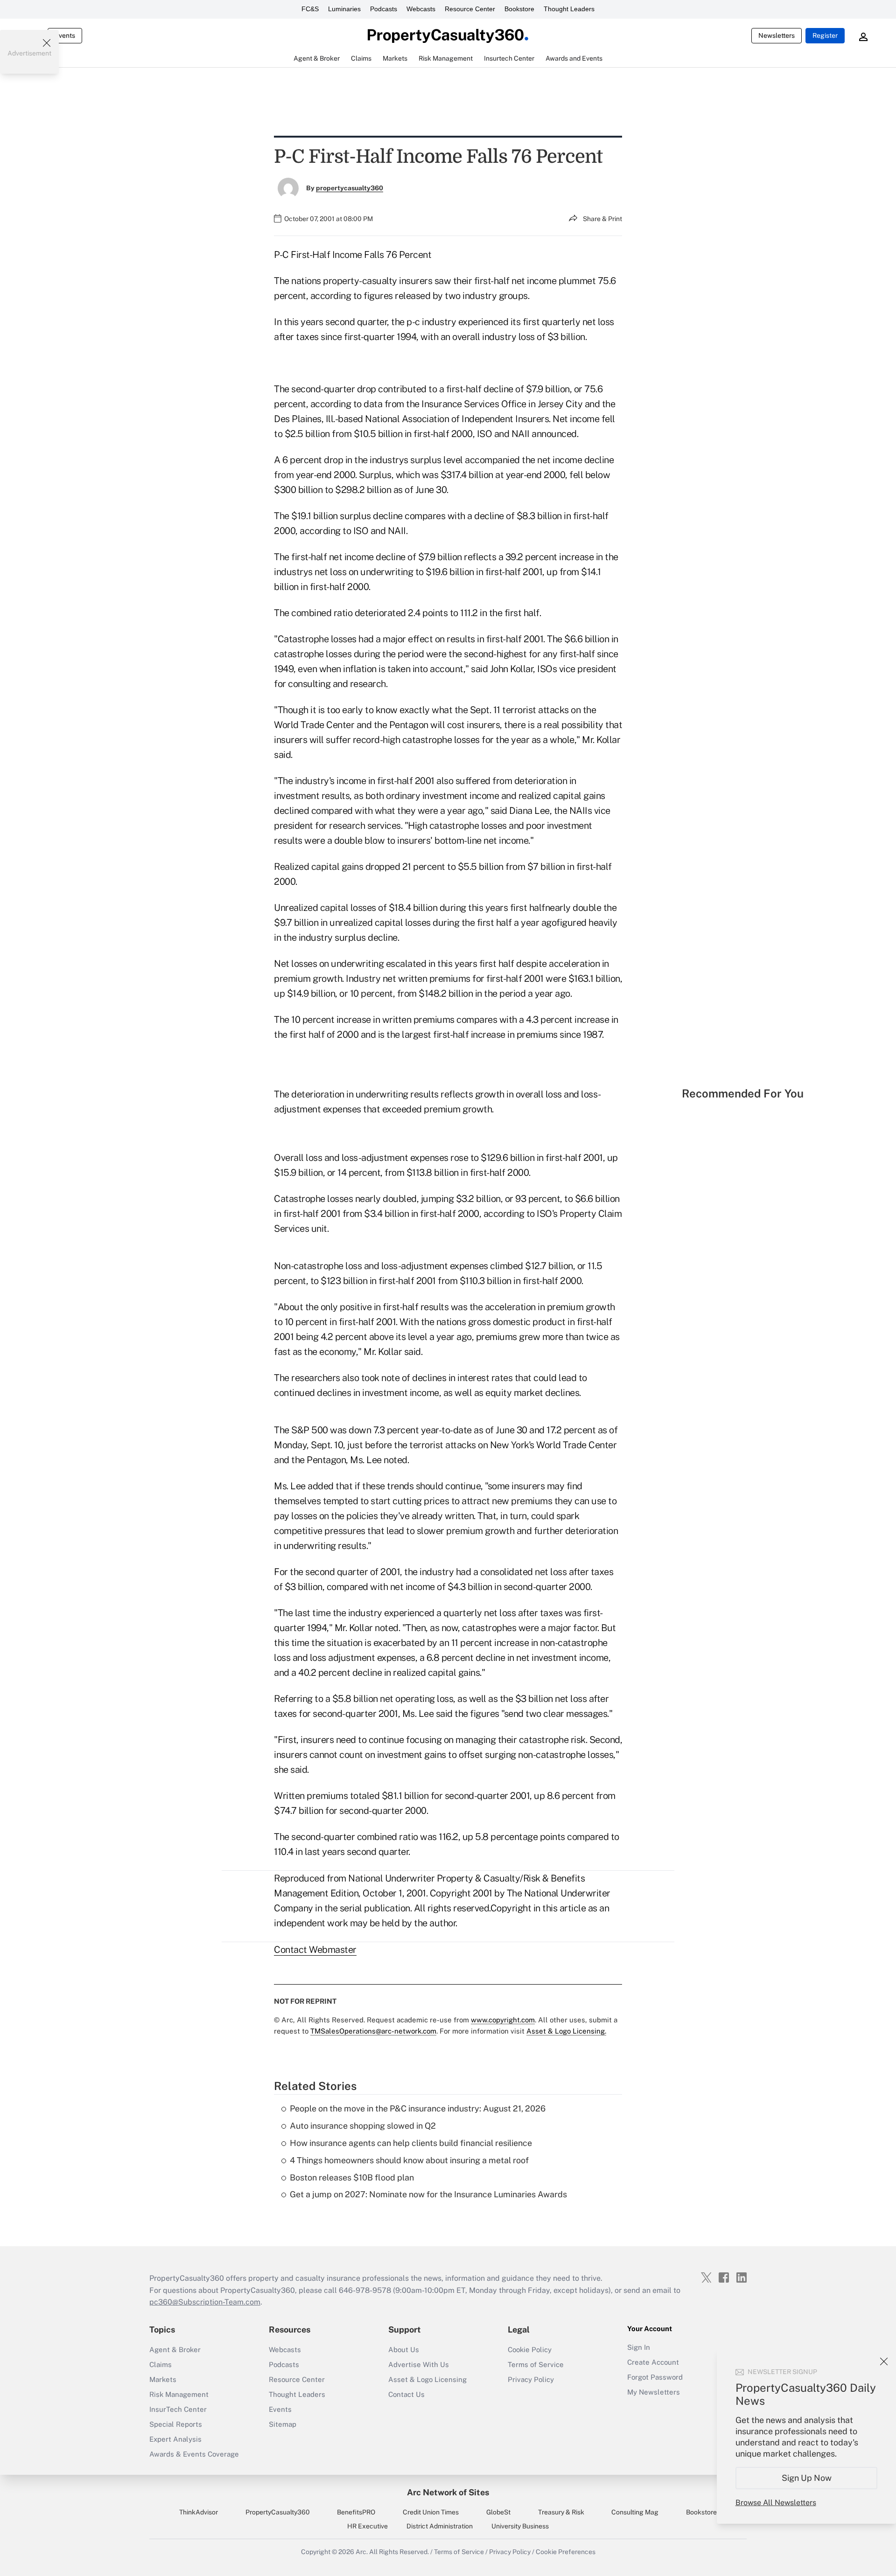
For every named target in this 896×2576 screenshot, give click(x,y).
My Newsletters (654, 2392)
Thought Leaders (569, 9)
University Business (520, 2526)
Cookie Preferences (566, 2552)
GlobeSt (498, 2512)
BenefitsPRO (356, 2512)
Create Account (653, 2362)
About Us (404, 2350)
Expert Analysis (175, 2439)
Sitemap (283, 2424)
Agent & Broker (175, 2350)
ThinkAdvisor (199, 2512)
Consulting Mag (635, 2512)
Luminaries (344, 9)
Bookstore (519, 9)
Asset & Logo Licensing (427, 2379)
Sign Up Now (807, 2478)
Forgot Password (655, 2377)
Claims (161, 2364)
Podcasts (384, 9)
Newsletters (777, 35)
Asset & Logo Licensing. (566, 2031)
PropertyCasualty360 (278, 2512)
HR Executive (367, 2526)
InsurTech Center (178, 2409)
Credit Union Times (431, 2512)
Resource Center (470, 9)
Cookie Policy (530, 2350)
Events (65, 35)
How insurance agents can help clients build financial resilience (411, 2143)
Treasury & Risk (561, 2512)
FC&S (310, 9)
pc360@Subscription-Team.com (205, 2302)
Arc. (362, 2552)
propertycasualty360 (350, 188)
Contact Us (406, 2394)
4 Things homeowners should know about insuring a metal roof (409, 2160)
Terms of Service (536, 2364)
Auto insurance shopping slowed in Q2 (363, 2126)
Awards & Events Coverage (194, 2454)
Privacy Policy (531, 2379)
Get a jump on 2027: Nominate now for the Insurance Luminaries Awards (428, 2194)
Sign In (639, 2347)
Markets (163, 2379)
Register (825, 35)
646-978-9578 (365, 2290)
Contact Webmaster (315, 1950)
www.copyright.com (503, 2020)
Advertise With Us (419, 2364)
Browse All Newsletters (776, 2503)
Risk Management (179, 2394)
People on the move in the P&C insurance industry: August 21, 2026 (418, 2108)
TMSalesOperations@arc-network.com (373, 2031)
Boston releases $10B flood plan (352, 2177)
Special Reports (176, 2424)
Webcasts (421, 9)
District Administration (440, 2526)
